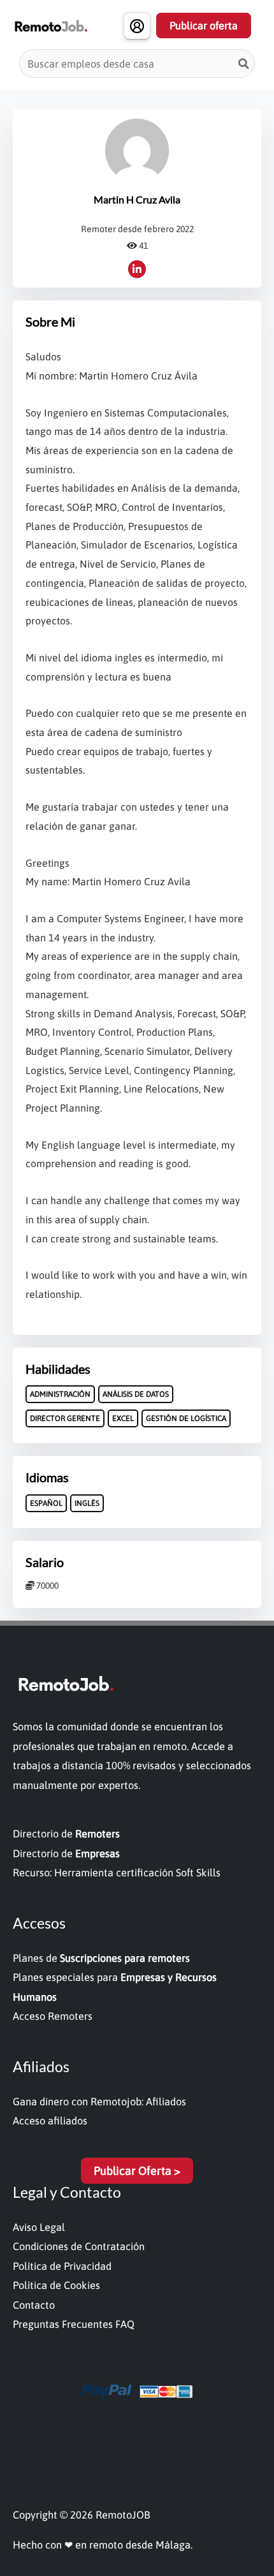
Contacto (34, 2305)
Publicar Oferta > (137, 2171)
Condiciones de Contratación (79, 2246)
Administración (60, 1394)
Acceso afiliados (50, 2121)
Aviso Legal (39, 2227)
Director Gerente (65, 1418)
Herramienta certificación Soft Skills (137, 1873)
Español (46, 1503)
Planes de (101, 1958)
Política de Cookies (56, 2285)
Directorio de (66, 1834)
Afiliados (166, 2101)
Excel (123, 1418)
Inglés (87, 1503)
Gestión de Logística (186, 1418)
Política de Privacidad (62, 2266)
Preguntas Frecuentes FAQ (74, 2324)
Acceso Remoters (53, 2016)
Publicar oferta (204, 26)
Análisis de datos (136, 1394)
